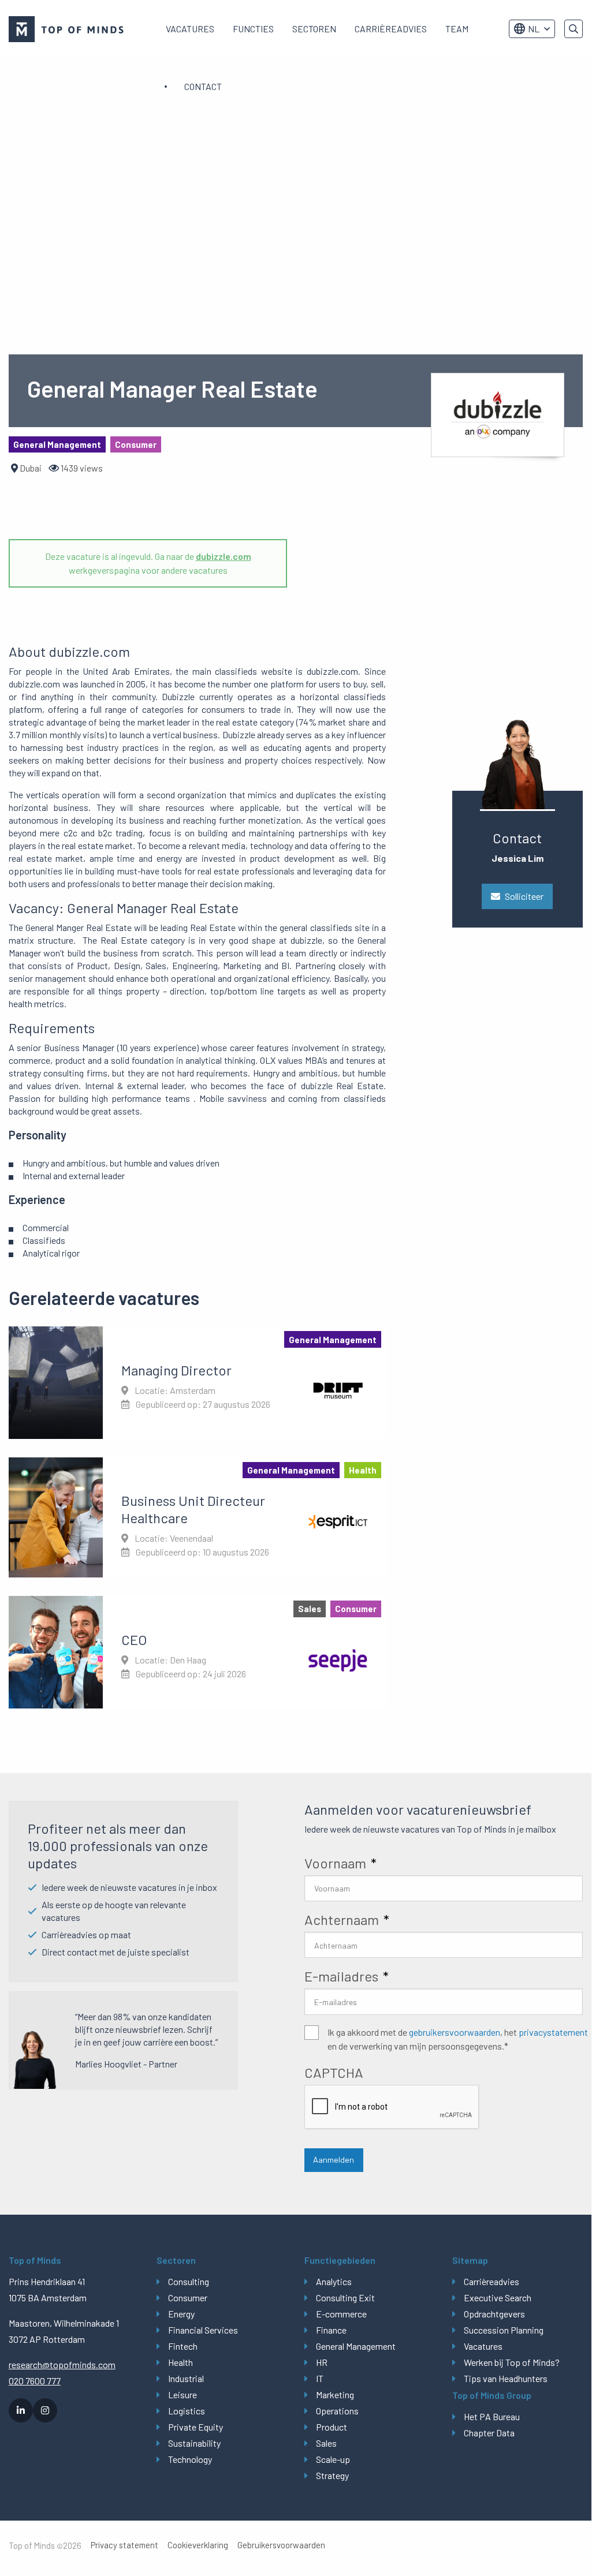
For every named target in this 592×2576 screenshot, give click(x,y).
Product (332, 2427)
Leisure (183, 2394)
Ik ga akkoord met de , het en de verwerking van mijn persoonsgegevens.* (458, 2039)
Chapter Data (489, 2433)
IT (320, 2378)
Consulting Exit (345, 2298)
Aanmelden (334, 2160)
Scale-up (333, 2459)
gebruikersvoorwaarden (455, 2032)
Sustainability (194, 2443)
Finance (331, 2330)
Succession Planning (504, 2330)
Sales (326, 2443)
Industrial (186, 2378)
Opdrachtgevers (494, 2314)
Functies (253, 29)
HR (322, 2362)
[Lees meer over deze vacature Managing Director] (197, 1382)
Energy (181, 2314)
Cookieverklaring (198, 2545)
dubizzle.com (224, 556)
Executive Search (498, 2298)
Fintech (183, 2346)
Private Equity (196, 2427)
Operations (337, 2411)
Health (180, 2362)
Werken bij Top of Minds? (512, 2362)
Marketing (335, 2394)
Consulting (189, 2281)
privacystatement (553, 2032)
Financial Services (203, 2330)
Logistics (187, 2411)
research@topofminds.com (62, 2364)
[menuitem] (190, 29)
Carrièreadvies (391, 29)
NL (534, 29)
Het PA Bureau (492, 2416)
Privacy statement (124, 2545)
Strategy (332, 2475)
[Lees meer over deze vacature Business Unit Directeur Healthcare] (197, 1517)
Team (457, 29)
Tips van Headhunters (506, 2378)
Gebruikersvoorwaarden (281, 2545)
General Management (356, 2346)
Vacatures (190, 29)
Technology (190, 2459)
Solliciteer (524, 896)
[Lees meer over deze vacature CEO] (197, 1652)
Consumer (188, 2298)
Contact (203, 86)
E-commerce (341, 2314)
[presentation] (392, 2107)
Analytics (334, 2281)
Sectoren (314, 29)
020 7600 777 (35, 2381)
